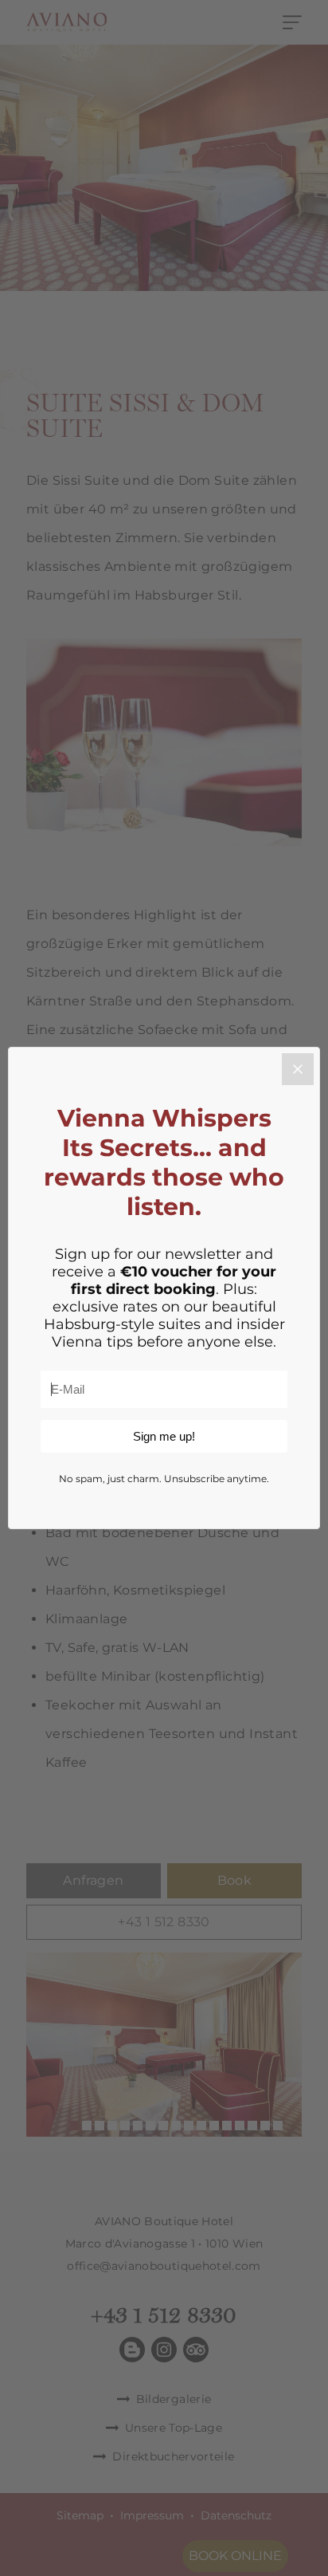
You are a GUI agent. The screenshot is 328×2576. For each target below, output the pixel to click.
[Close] (298, 1069)
